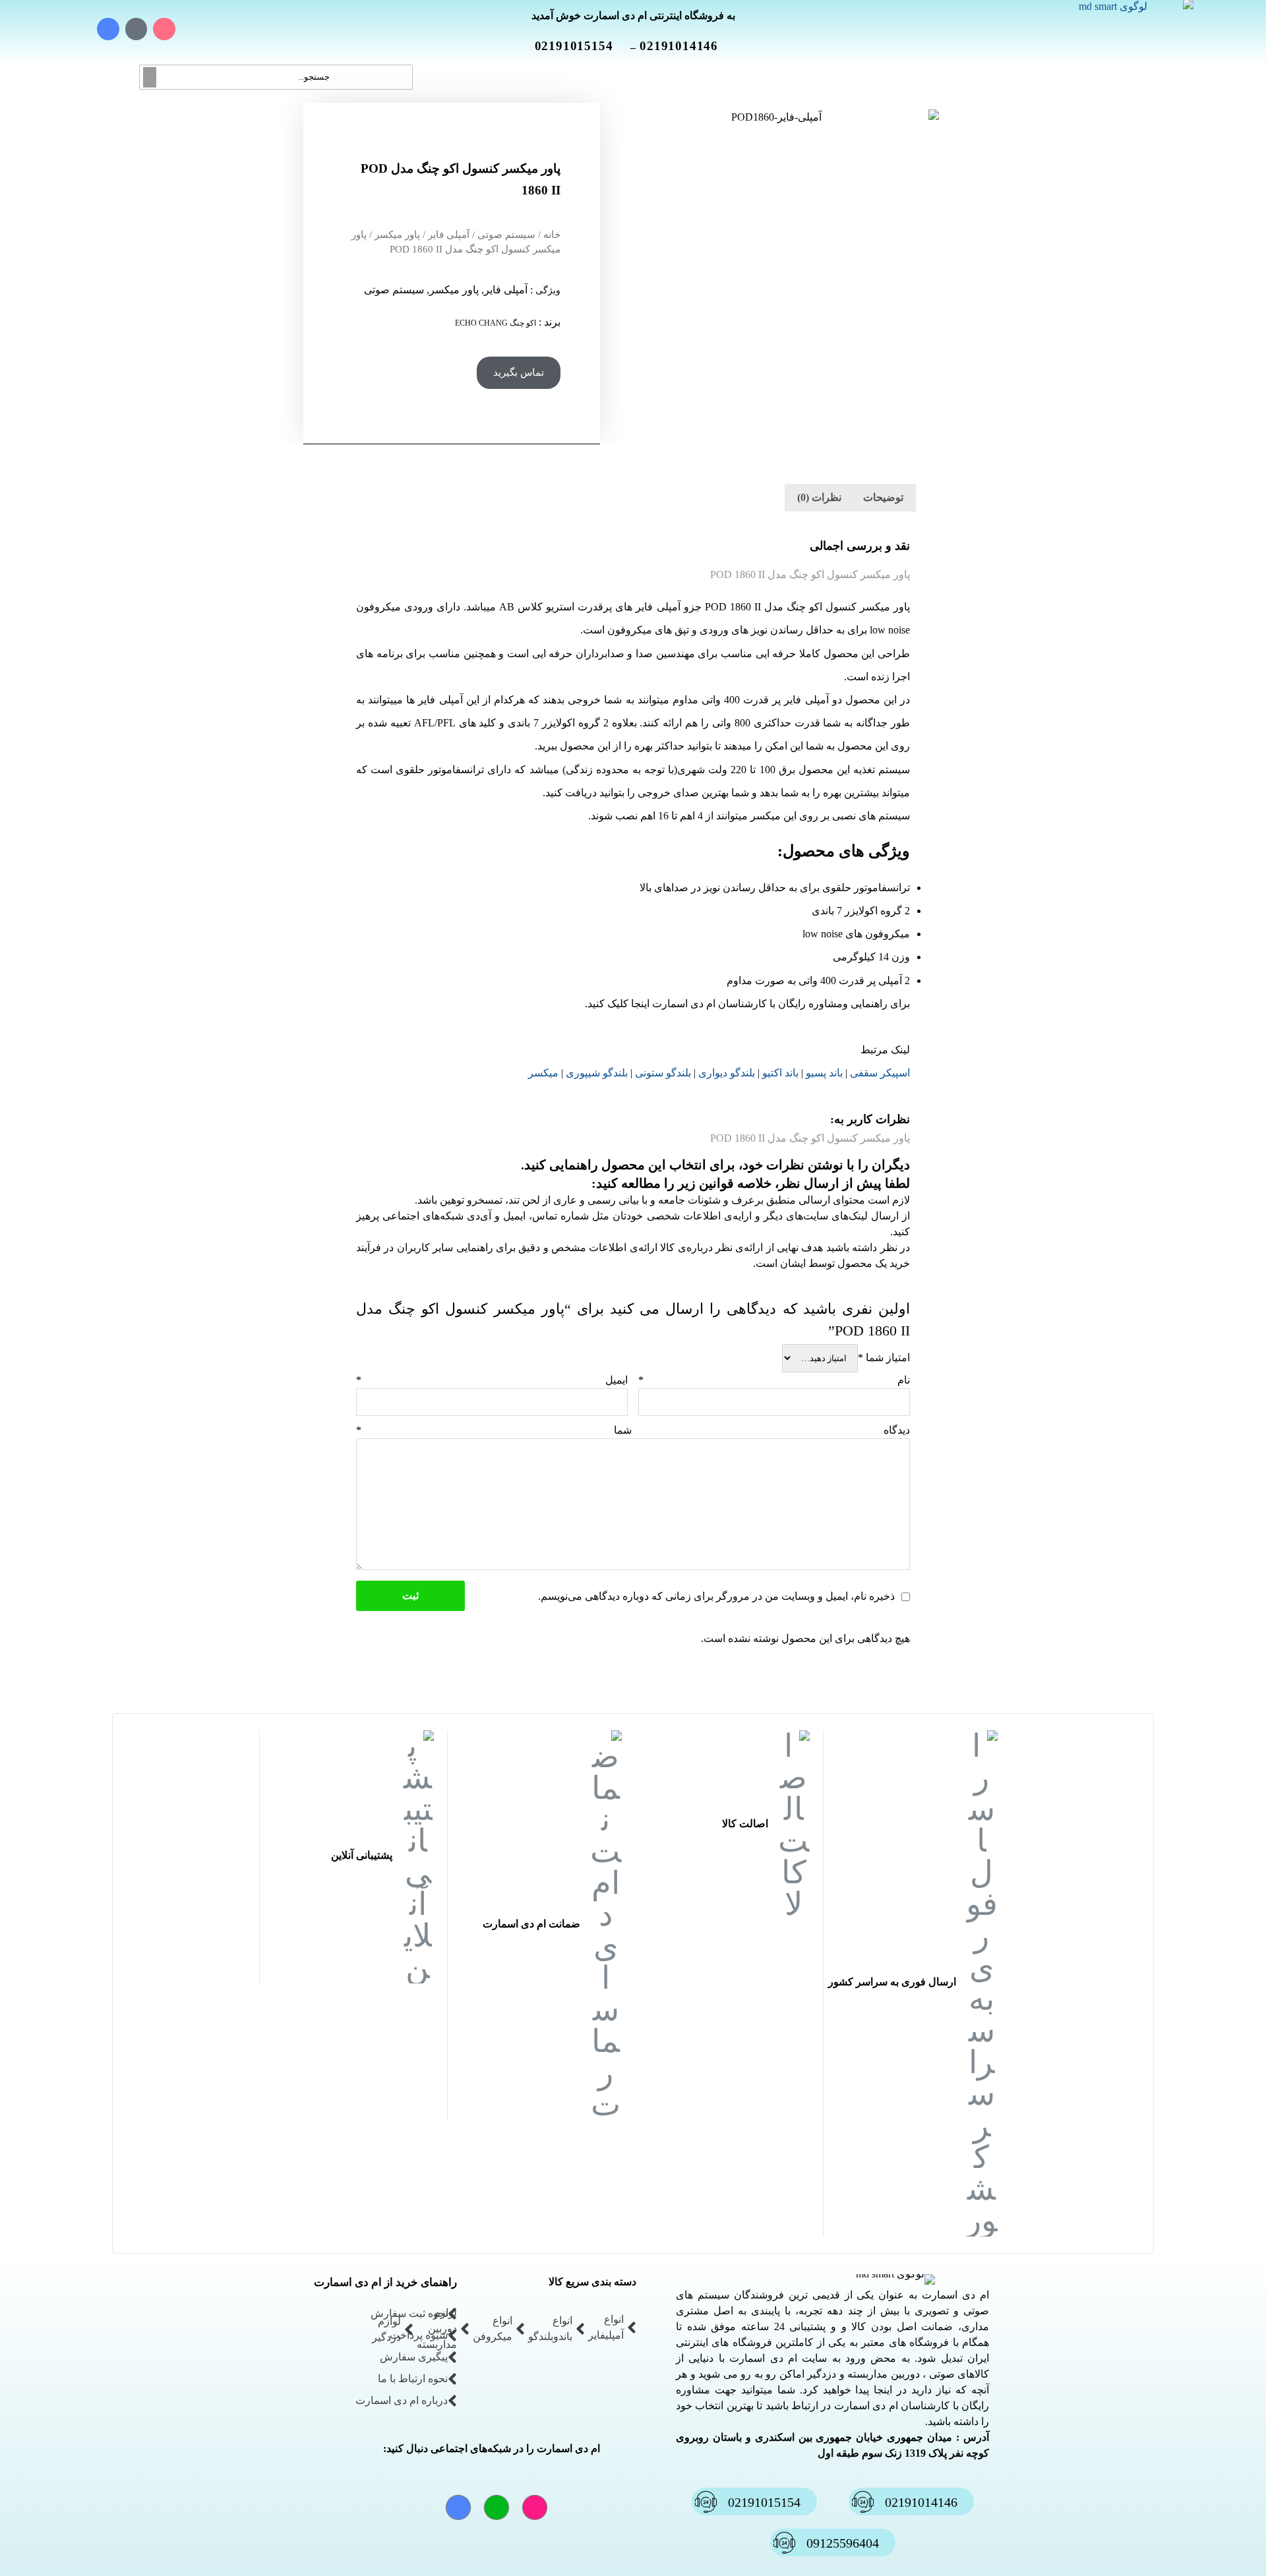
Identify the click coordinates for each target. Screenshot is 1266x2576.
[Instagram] (164, 29)
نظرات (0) (819, 497)
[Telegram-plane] (108, 29)
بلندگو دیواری (727, 1073)
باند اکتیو (780, 1073)
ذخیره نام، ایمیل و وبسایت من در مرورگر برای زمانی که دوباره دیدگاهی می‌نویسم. (716, 1596)
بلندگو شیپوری (597, 1073)
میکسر (543, 1073)
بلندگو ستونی (663, 1073)
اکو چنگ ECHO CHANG (496, 323)
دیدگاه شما (633, 1430)
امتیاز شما (884, 1358)
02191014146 (687, 46)
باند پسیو (824, 1073)
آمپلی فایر (449, 235)
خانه (552, 235)
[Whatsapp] (136, 29)
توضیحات (883, 497)
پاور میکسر (397, 235)
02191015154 (582, 46)
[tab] (883, 498)
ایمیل (492, 1380)
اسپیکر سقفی (880, 1073)
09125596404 (843, 2543)
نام (774, 1380)
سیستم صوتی (506, 235)
